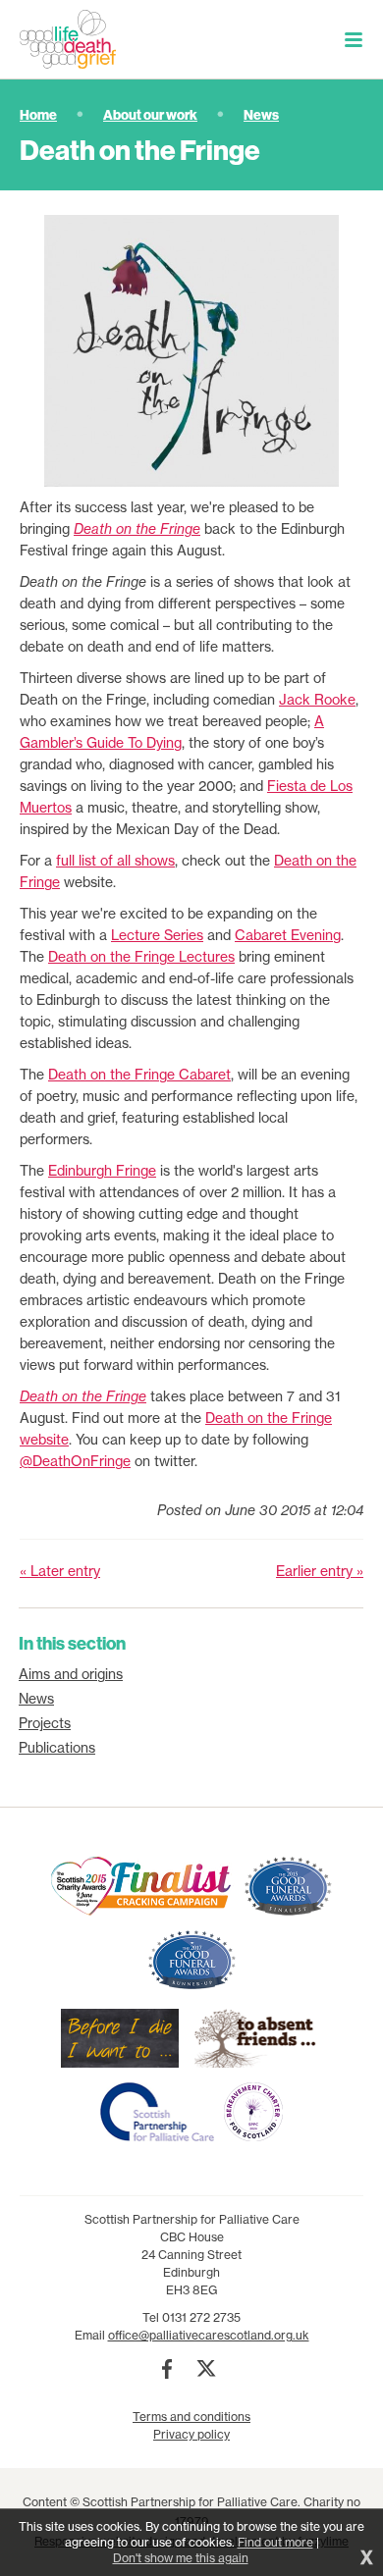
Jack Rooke (317, 700)
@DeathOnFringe (75, 1461)
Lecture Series (157, 935)
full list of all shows (115, 861)
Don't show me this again (181, 2558)
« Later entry (60, 1571)
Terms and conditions (191, 2417)
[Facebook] (167, 2369)
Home (38, 115)
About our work (150, 115)
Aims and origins (71, 1674)
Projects (45, 1723)
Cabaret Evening (288, 935)
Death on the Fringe (137, 529)
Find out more (275, 2542)
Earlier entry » (320, 1571)
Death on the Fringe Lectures (141, 957)
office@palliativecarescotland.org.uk (209, 2335)
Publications (57, 1748)
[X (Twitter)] (206, 2369)
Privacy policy (191, 2434)
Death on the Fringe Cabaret (139, 1075)
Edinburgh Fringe (102, 1171)
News (261, 115)
